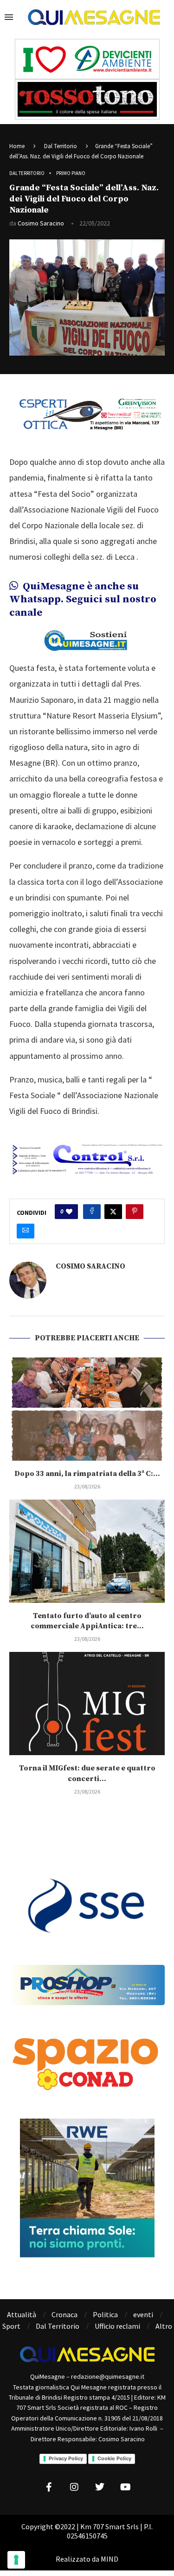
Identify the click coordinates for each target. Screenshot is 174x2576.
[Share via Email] (26, 1231)
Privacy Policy (66, 2458)
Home (17, 146)
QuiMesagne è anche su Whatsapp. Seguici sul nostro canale (83, 600)
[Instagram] (74, 2487)
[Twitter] (100, 2487)
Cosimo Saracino (41, 223)
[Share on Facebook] (92, 1212)
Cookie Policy (114, 2458)
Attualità (22, 2314)
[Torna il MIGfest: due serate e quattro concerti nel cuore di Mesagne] (87, 1704)
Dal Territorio (61, 146)
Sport (11, 2326)
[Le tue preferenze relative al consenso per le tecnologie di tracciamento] (16, 2560)
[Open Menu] (9, 17)
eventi (143, 2314)
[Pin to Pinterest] (135, 1212)
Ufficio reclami (117, 2326)
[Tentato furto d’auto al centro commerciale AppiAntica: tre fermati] (87, 1551)
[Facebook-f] (49, 2487)
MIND (110, 2559)
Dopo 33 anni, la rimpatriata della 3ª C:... (87, 1474)
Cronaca (64, 2314)
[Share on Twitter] (113, 1212)
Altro (164, 2326)
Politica (105, 2314)
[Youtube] (125, 2487)
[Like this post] (69, 1212)
